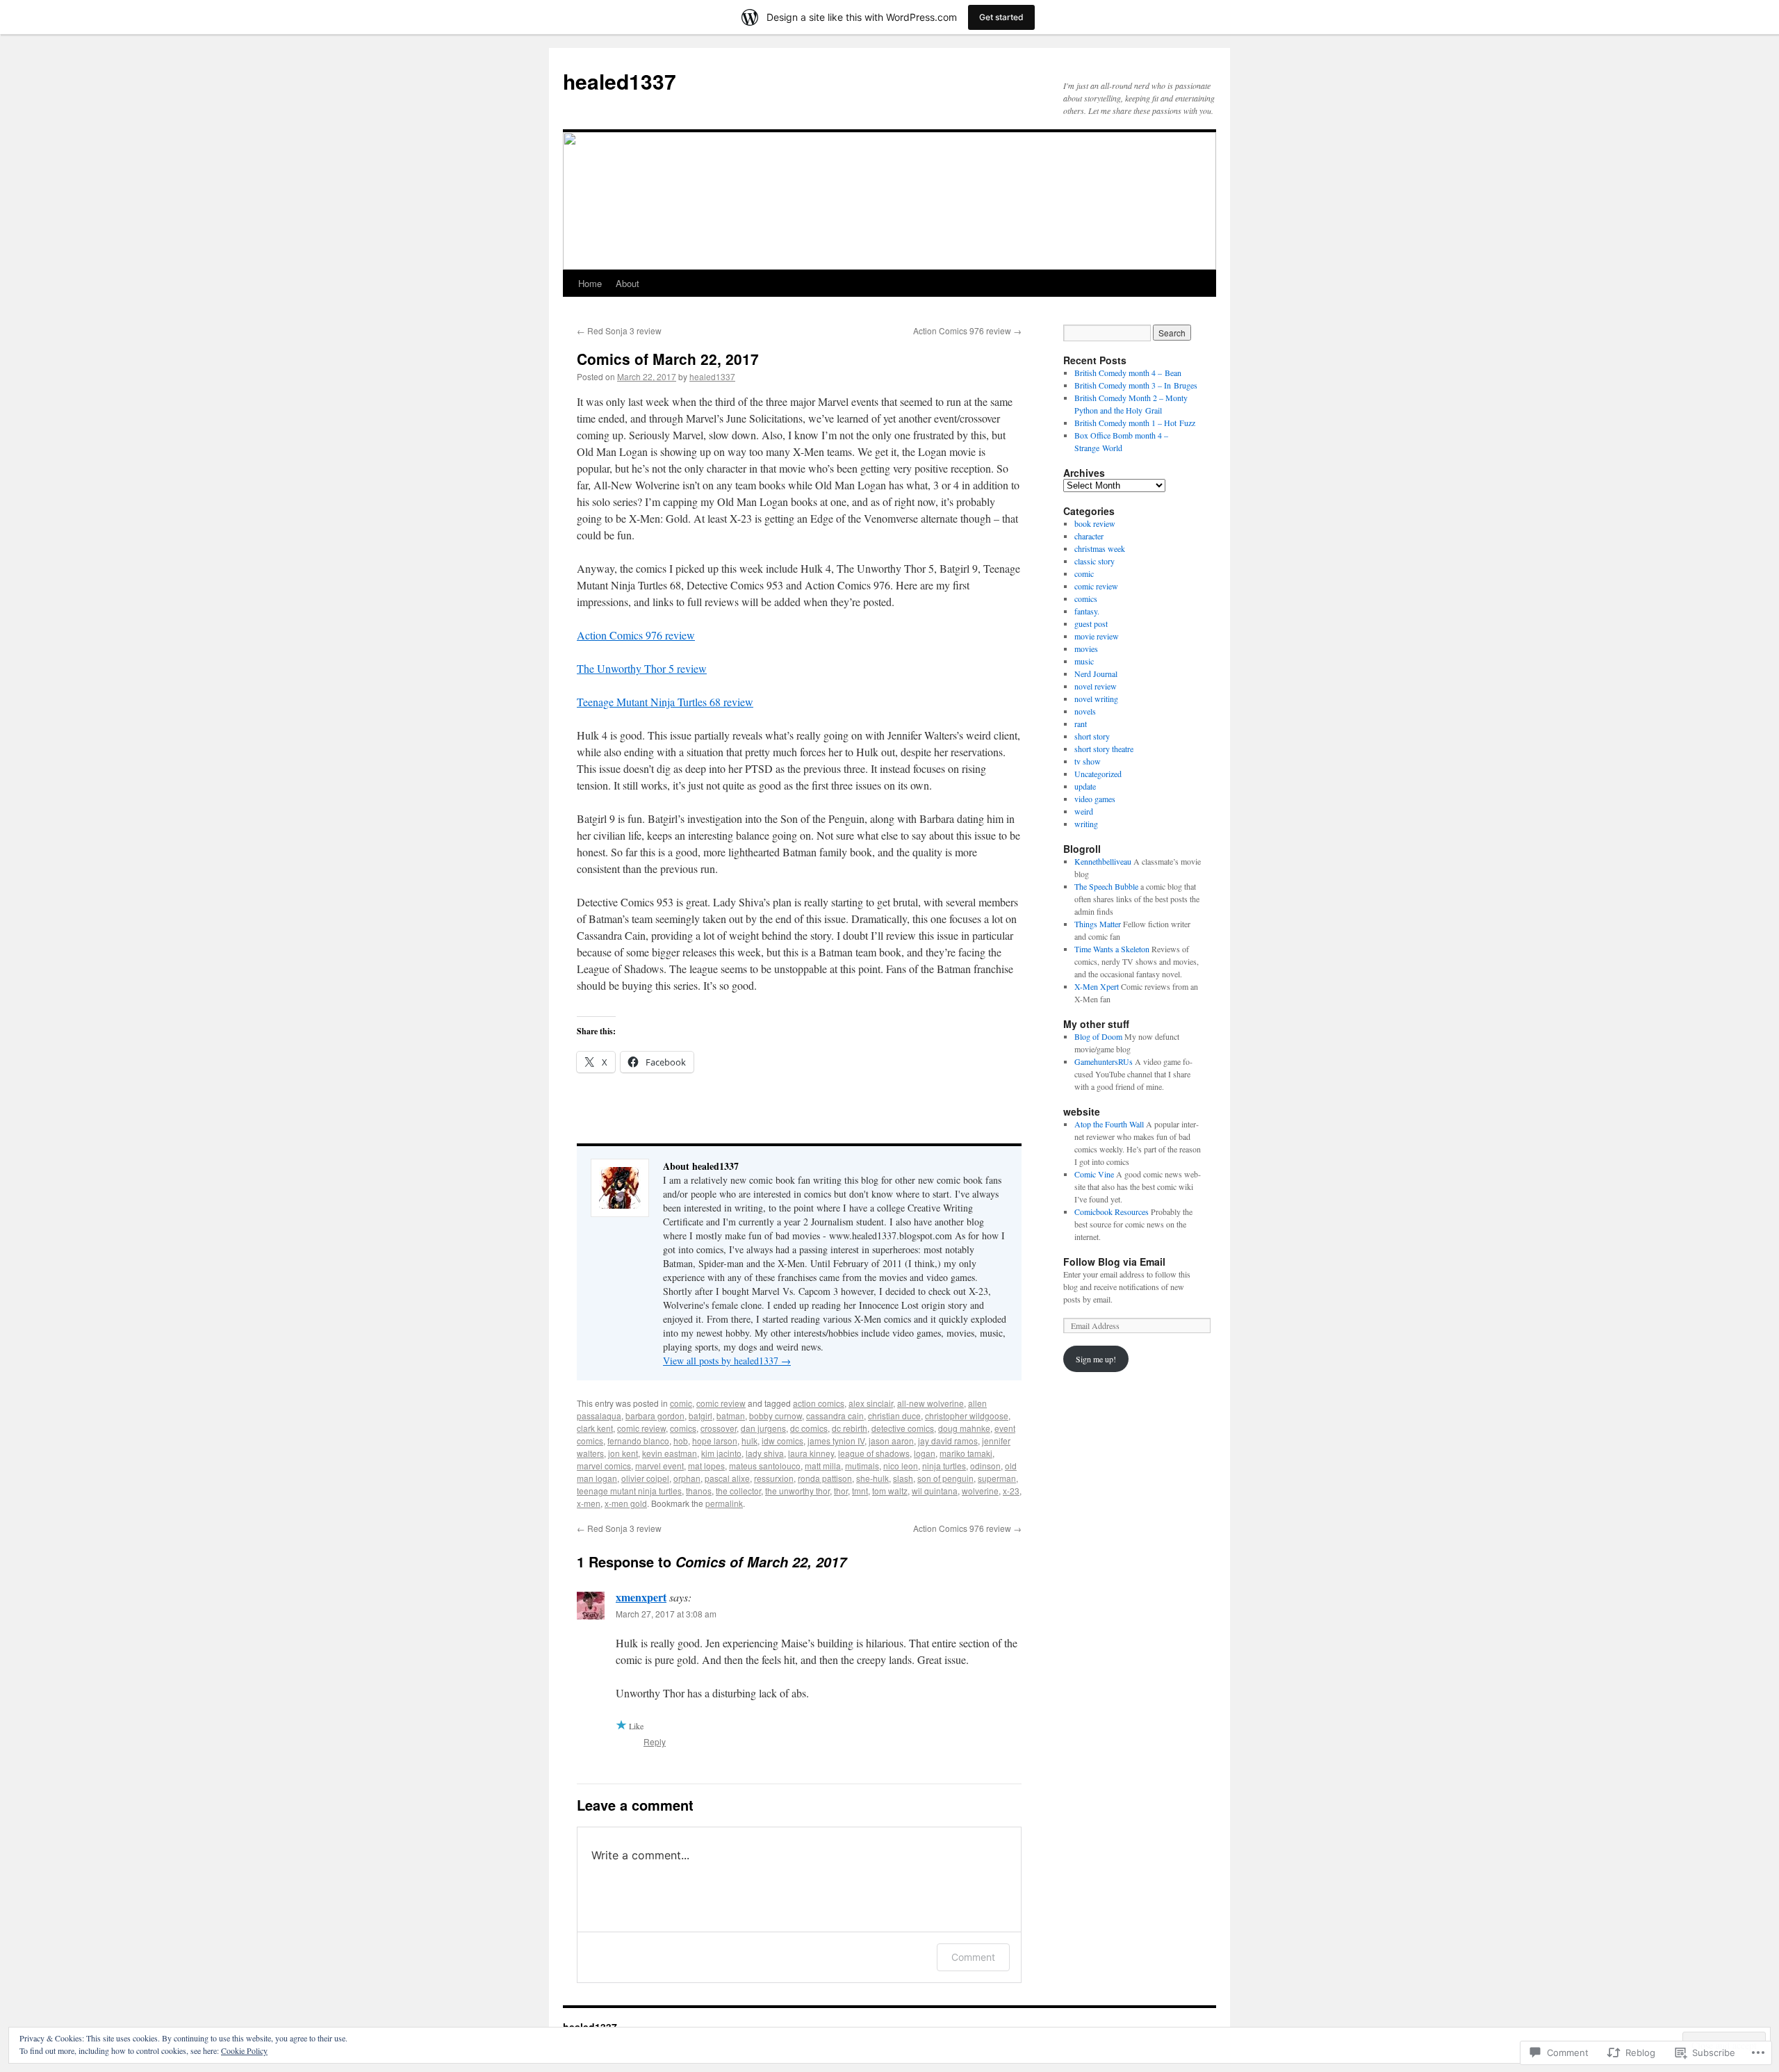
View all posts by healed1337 (727, 1361)
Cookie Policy (244, 2050)
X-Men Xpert (1097, 986)
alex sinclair (871, 1403)
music (1084, 661)
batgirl (700, 1416)
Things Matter (1098, 924)
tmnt (860, 1491)
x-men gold (626, 1503)
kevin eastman (670, 1453)
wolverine (980, 1491)
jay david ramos (948, 1441)
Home (590, 283)
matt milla (823, 1466)
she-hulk (872, 1478)
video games (1095, 799)
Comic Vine (1094, 1174)
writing (1086, 824)
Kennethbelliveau (1103, 861)
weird (1084, 811)
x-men (589, 1503)
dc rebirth (850, 1428)
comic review (721, 1403)
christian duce (894, 1416)
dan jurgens (763, 1428)
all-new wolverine (931, 1403)
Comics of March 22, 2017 (668, 359)
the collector (738, 1491)
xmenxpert (641, 1597)
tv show (1088, 761)
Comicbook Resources (1112, 1212)
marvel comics (604, 1466)
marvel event (659, 1466)
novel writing (1096, 699)
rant (1081, 724)
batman (731, 1416)
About (628, 283)
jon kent (623, 1453)
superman (997, 1478)
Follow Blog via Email (1114, 1262)
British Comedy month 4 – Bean (1128, 373)
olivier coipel (645, 1478)
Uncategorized (1098, 774)
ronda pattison (825, 1478)
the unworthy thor (797, 1491)
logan (925, 1453)
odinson (985, 1466)
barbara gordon (655, 1416)
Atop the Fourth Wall (1109, 1124)
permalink (724, 1503)
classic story (1095, 561)
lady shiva (765, 1453)
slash (903, 1478)
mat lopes (706, 1466)
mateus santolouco (765, 1466)
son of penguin (945, 1478)
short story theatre (1104, 749)
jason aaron (891, 1441)
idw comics (782, 1441)
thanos (699, 1491)
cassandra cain (835, 1416)
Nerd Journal (1096, 674)
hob (681, 1441)
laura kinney (811, 1453)
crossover (719, 1428)
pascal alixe (727, 1478)
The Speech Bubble (1106, 886)
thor (841, 1491)
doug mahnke (964, 1428)
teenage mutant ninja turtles (629, 1491)
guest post (1091, 623)
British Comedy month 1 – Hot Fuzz (1135, 423)
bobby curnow (776, 1416)
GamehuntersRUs (1104, 1061)
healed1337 (620, 81)
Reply (655, 1741)
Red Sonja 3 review (619, 331)
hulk (749, 1441)
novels (1085, 711)
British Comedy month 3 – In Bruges (1136, 385)
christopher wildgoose (967, 1416)
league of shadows (874, 1453)
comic (681, 1403)
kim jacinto (721, 1453)
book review (1095, 523)
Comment (973, 1957)
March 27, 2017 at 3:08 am (666, 1614)
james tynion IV (836, 1441)
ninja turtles (944, 1466)
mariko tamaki (966, 1453)
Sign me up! (1096, 1359)
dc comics (809, 1428)
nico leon (901, 1466)
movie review (1097, 636)
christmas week (1100, 548)
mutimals (862, 1466)
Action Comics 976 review (967, 331)
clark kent (595, 1428)
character (1089, 536)
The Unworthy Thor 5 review (642, 668)
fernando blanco (638, 1441)
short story (1092, 736)
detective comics (903, 1428)
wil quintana (935, 1491)
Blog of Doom (1098, 1036)
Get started (1001, 17)
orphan (687, 1478)
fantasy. (1087, 611)
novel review (1096, 686)
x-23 (1011, 1491)
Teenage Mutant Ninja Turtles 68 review (665, 702)
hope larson (715, 1441)
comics (683, 1428)
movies (1086, 648)
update (1085, 786)
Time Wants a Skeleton (1112, 949)
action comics (819, 1403)
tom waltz (890, 1491)
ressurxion (774, 1478)
